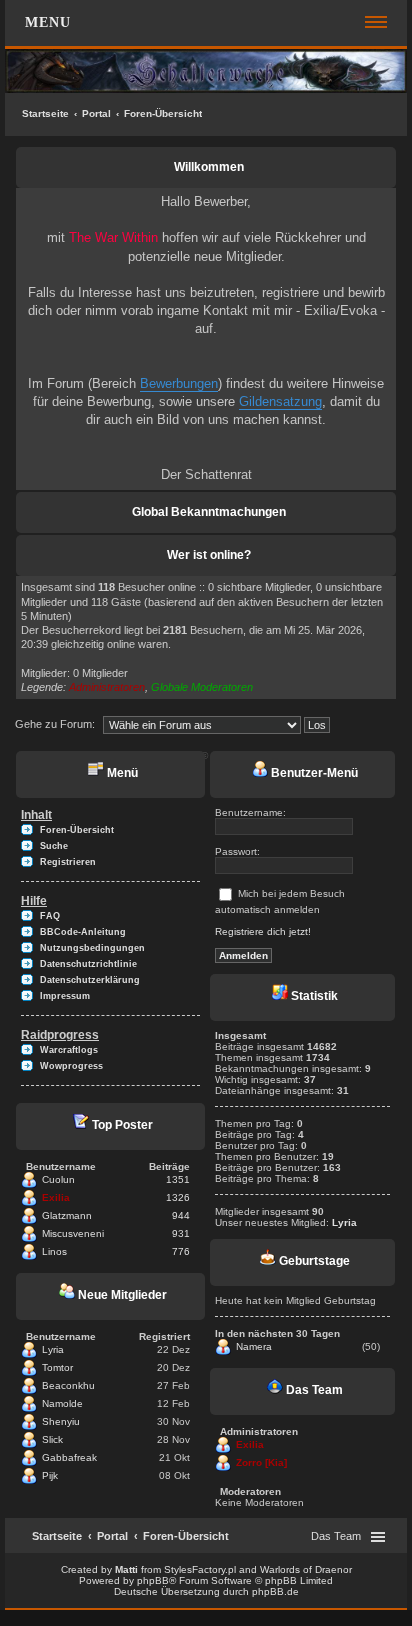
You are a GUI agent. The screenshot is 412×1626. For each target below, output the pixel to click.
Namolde (62, 1403)
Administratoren (107, 687)
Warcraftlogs (69, 1050)
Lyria (53, 1349)
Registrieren (68, 862)
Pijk (50, 1475)
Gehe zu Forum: (55, 724)
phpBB (153, 1580)
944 (181, 1215)
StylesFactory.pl (200, 1569)
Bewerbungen (179, 383)
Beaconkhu (68, 1385)
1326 (178, 1197)
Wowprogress (71, 1066)
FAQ (50, 916)
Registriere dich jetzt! (263, 931)
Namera (254, 1346)
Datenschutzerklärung (90, 980)
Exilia (56, 1197)
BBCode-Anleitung (83, 932)
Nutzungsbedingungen (92, 948)
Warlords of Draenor (306, 1569)
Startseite (45, 113)
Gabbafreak (69, 1457)
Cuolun (58, 1179)
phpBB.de (275, 1591)
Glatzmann (67, 1215)
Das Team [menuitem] (336, 1536)
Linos (54, 1251)
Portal (96, 113)
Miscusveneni (73, 1233)
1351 (178, 1179)
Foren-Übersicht (163, 113)
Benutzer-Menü (313, 773)
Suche (54, 846)
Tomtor (57, 1367)
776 (181, 1251)
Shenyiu (61, 1421)
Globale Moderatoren (202, 687)
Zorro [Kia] (261, 1462)
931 (181, 1233)
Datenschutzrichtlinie (88, 964)
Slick (52, 1439)
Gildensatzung (280, 401)
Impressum (65, 996)
